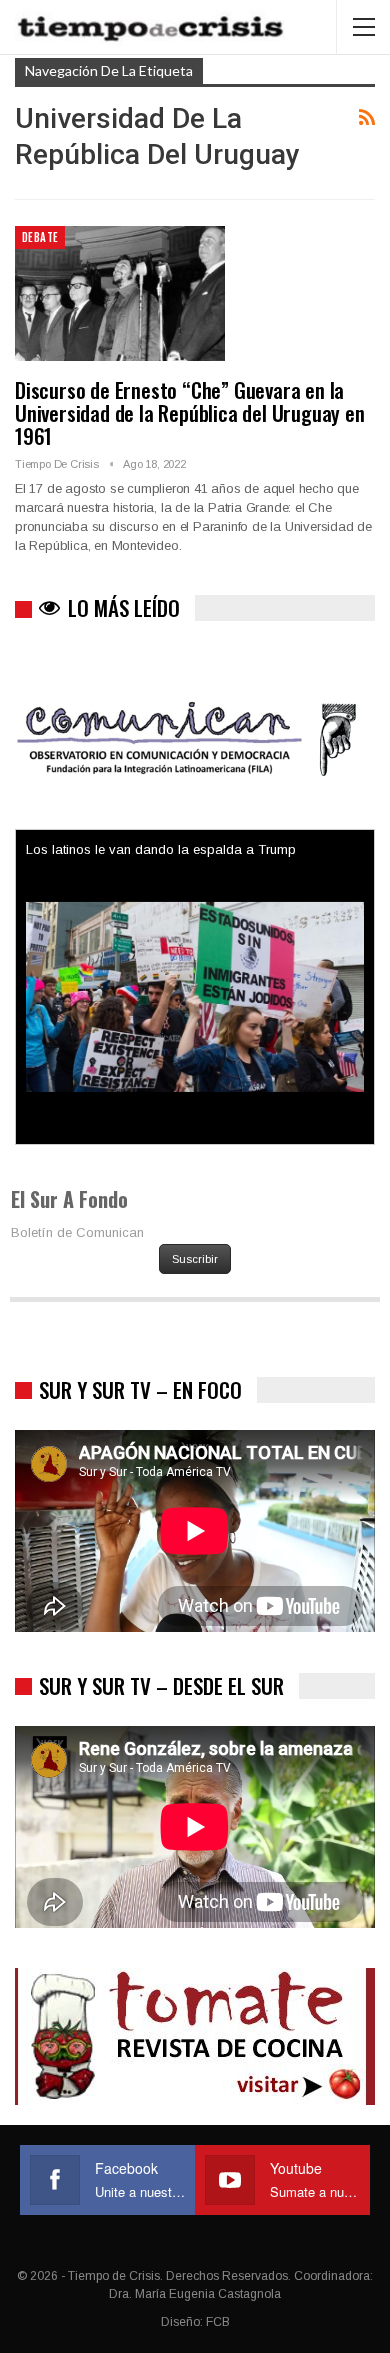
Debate (40, 237)
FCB (218, 2322)
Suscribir (195, 1259)
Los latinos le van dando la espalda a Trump (161, 849)
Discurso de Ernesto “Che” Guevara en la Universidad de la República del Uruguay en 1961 (190, 412)
